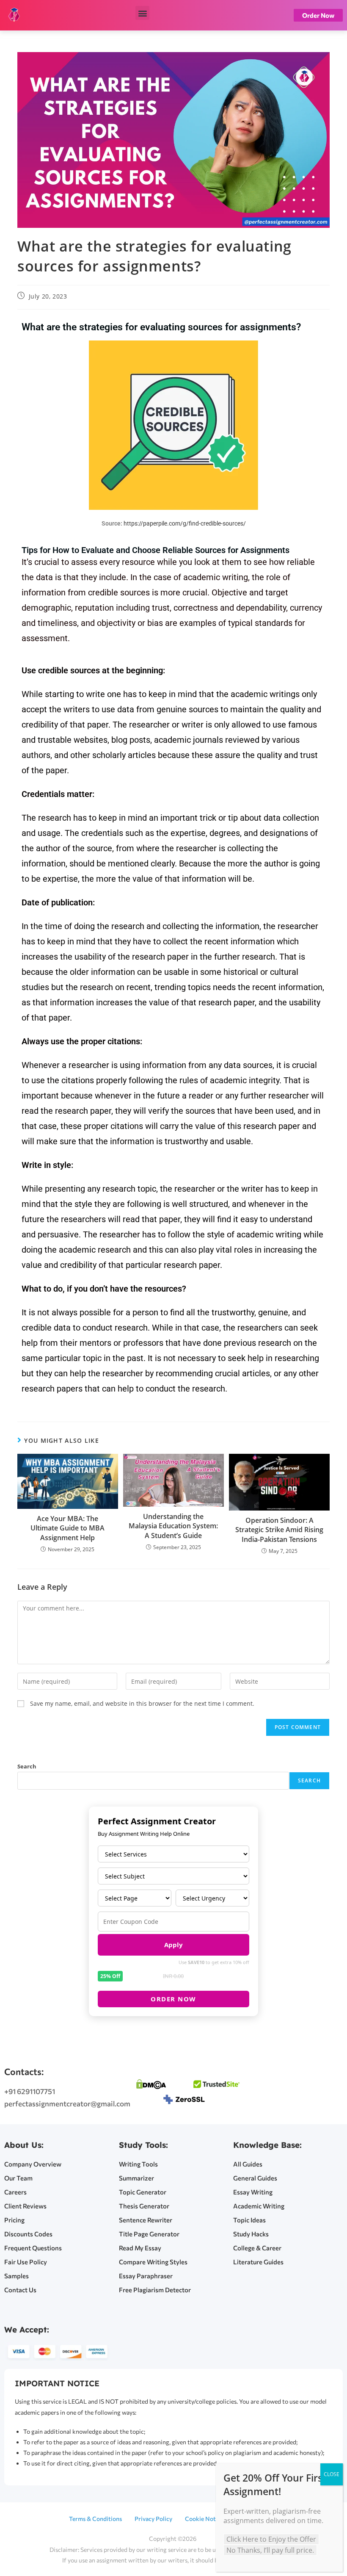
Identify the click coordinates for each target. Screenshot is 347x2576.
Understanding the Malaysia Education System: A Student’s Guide (173, 1526)
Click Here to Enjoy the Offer (271, 2539)
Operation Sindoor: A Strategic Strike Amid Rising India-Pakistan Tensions (279, 1530)
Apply (173, 1945)
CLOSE (332, 2474)
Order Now (173, 1999)
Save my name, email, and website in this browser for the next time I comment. (142, 1703)
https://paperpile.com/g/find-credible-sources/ (185, 523)
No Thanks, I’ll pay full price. (270, 2550)
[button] (142, 13)
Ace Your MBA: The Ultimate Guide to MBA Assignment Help (67, 1528)
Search (27, 1766)
